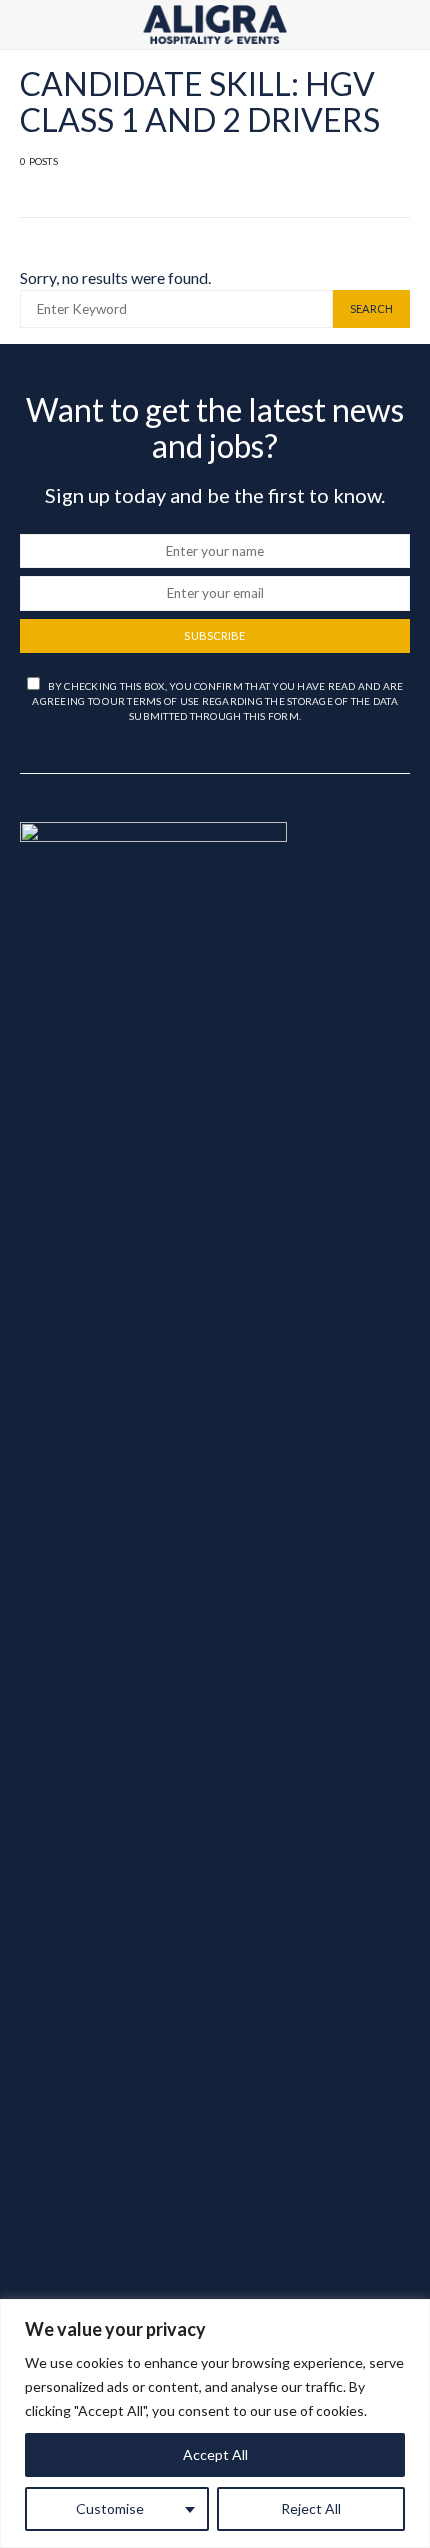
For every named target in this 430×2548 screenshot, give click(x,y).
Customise (110, 2508)
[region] (215, 2423)
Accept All (215, 2454)
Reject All (311, 2508)
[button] (404, 25)
